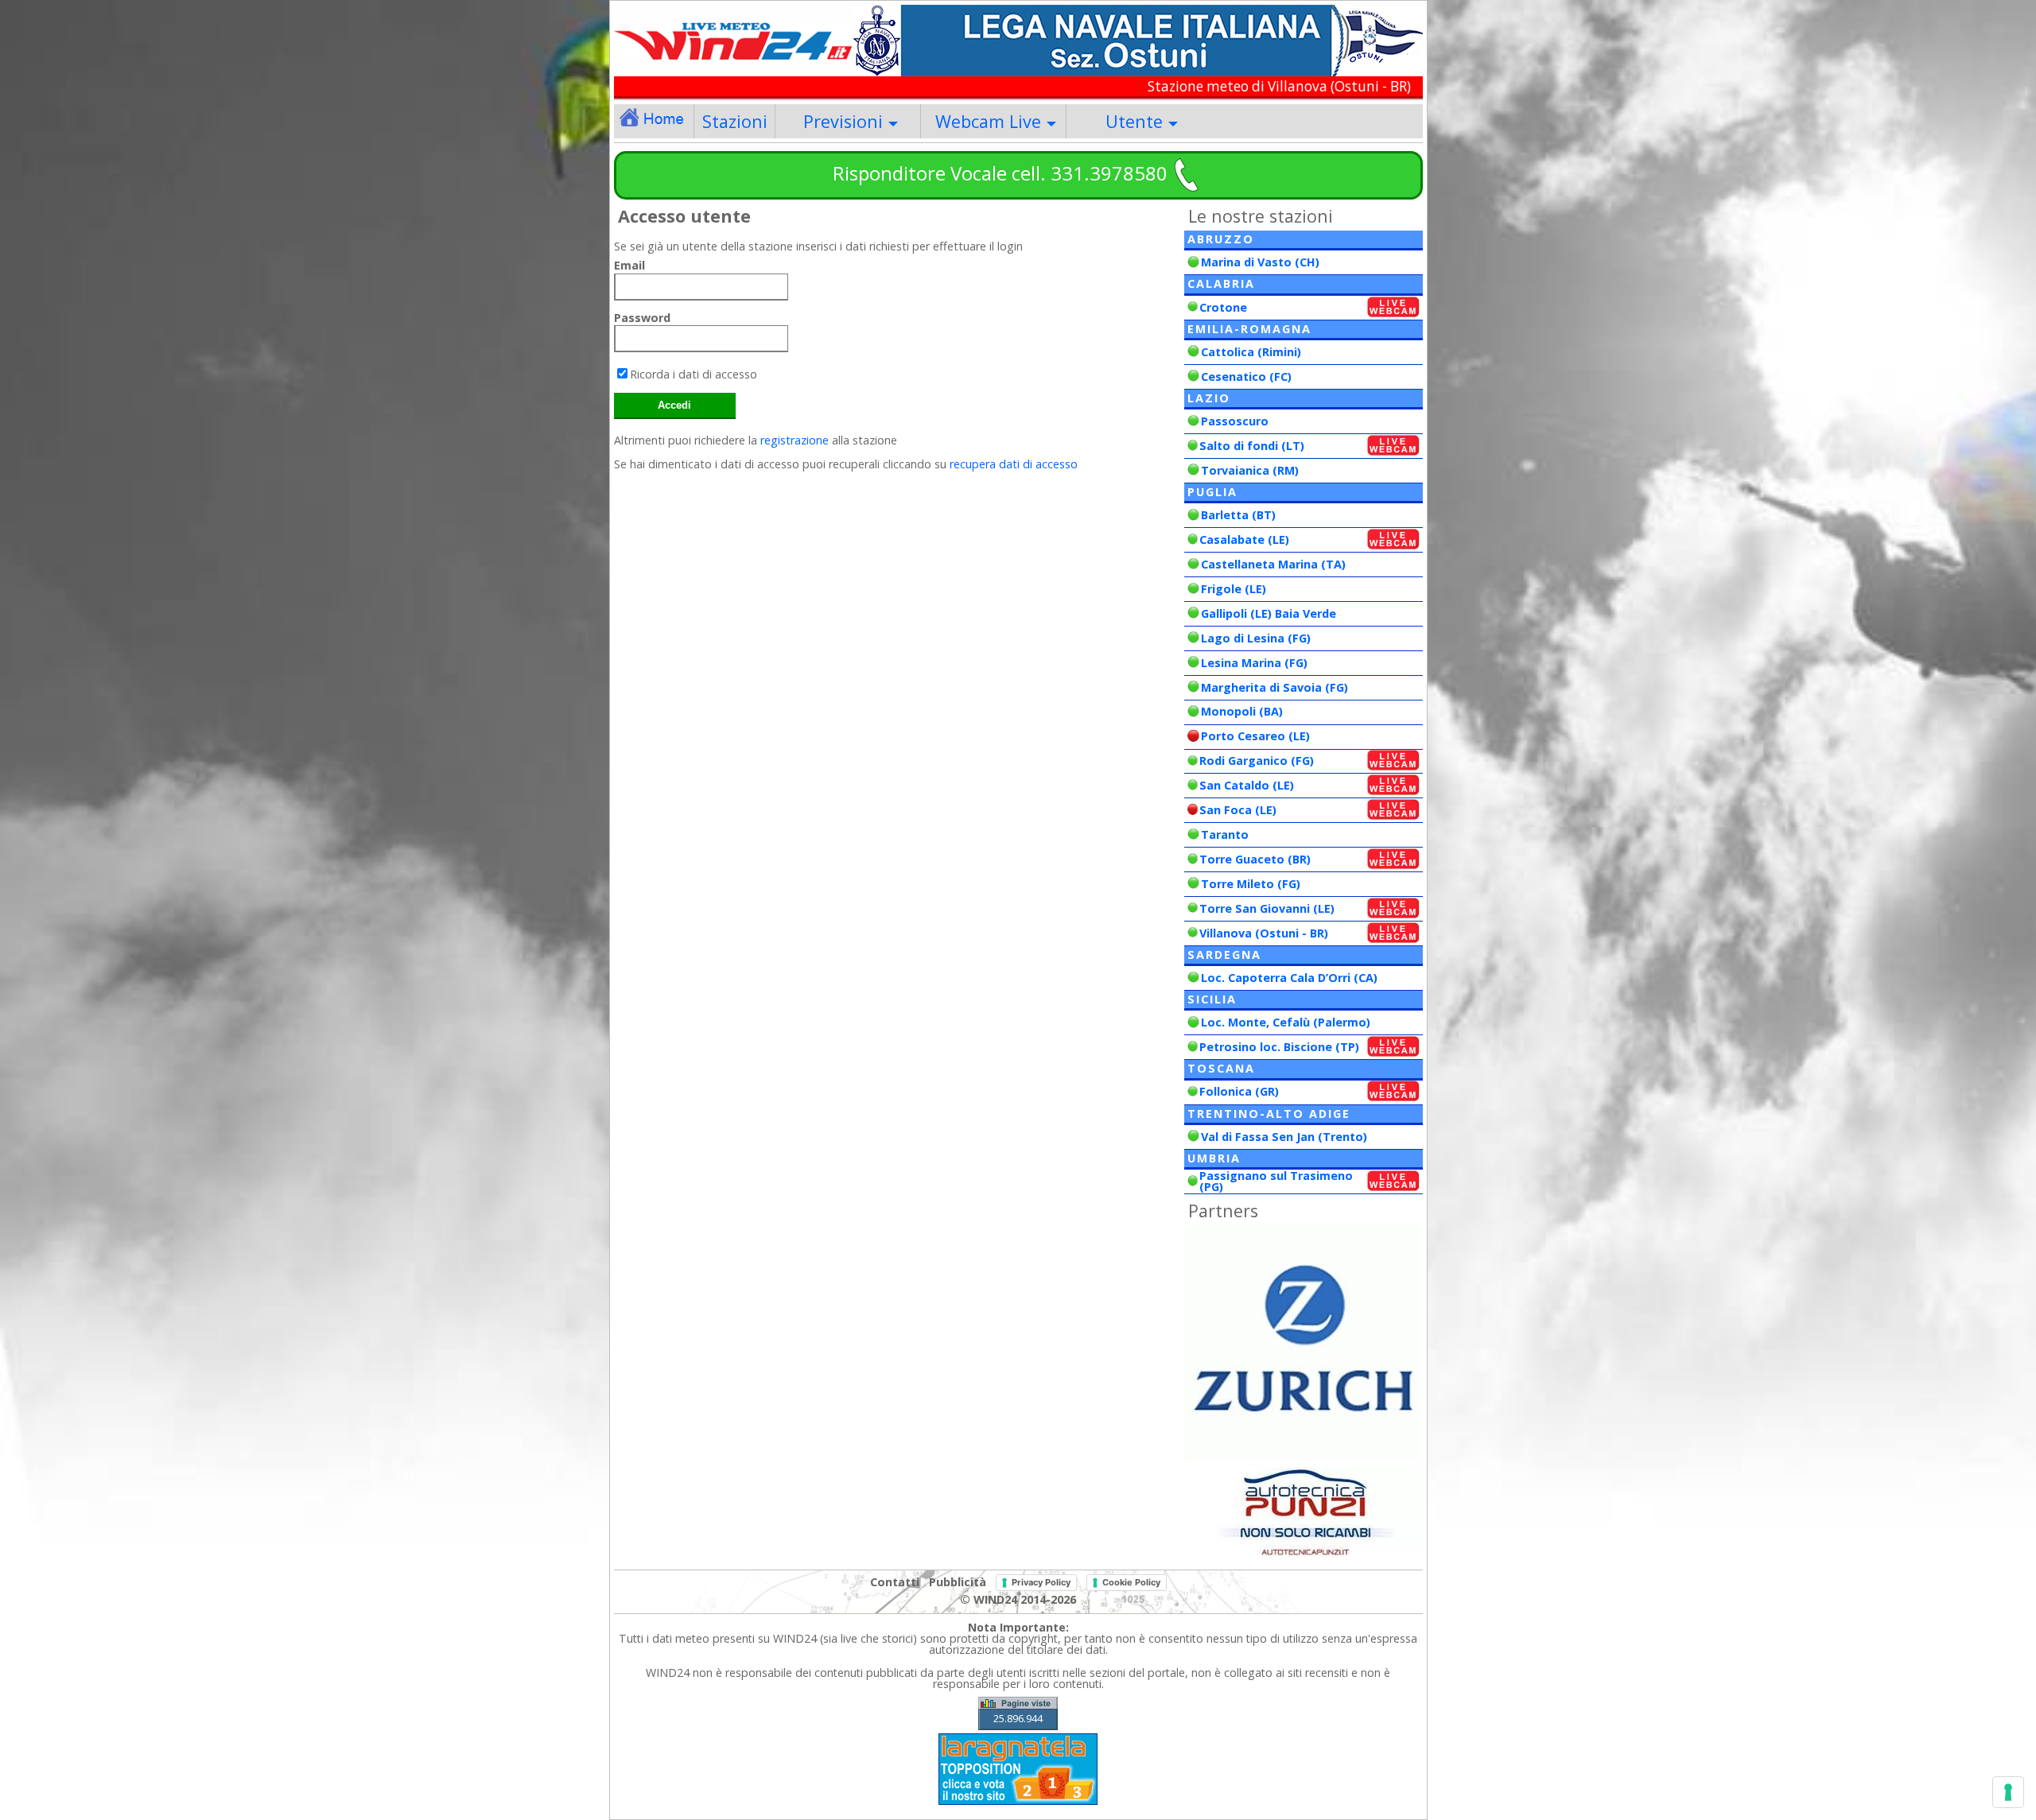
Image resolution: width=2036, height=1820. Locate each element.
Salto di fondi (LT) (1252, 446)
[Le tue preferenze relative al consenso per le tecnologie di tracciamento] (2008, 1792)
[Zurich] (1304, 1459)
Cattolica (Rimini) (1251, 352)
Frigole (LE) (1234, 589)
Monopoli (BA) (1242, 711)
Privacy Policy (1041, 1582)
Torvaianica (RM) (1250, 470)
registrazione (795, 440)
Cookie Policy (1131, 1582)
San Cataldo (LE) (1247, 785)
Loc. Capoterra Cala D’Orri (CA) (1289, 978)
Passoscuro (1235, 421)
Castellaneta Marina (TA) (1273, 564)
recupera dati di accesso (1014, 464)
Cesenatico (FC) (1246, 376)
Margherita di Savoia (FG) (1274, 687)
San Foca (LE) (1238, 810)
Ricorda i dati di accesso (694, 374)
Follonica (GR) (1239, 1091)
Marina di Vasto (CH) (1260, 262)
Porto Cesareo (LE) (1255, 736)
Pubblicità (958, 1581)
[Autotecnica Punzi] (1304, 1552)
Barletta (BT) (1238, 515)
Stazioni (735, 121)
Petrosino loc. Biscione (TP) (1279, 1047)
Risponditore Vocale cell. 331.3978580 (1000, 173)
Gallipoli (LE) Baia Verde (1269, 613)
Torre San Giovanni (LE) (1267, 908)
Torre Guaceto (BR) (1255, 859)
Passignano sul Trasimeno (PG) (1276, 1181)
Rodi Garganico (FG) (1257, 761)
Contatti (895, 1581)
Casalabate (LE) (1244, 539)
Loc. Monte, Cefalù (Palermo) (1286, 1022)
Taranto (1225, 834)
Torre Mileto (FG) (1251, 884)
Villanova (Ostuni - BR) (1264, 933)
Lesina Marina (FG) (1254, 663)
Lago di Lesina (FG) (1256, 638)
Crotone (1223, 307)
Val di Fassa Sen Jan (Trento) (1284, 1137)
